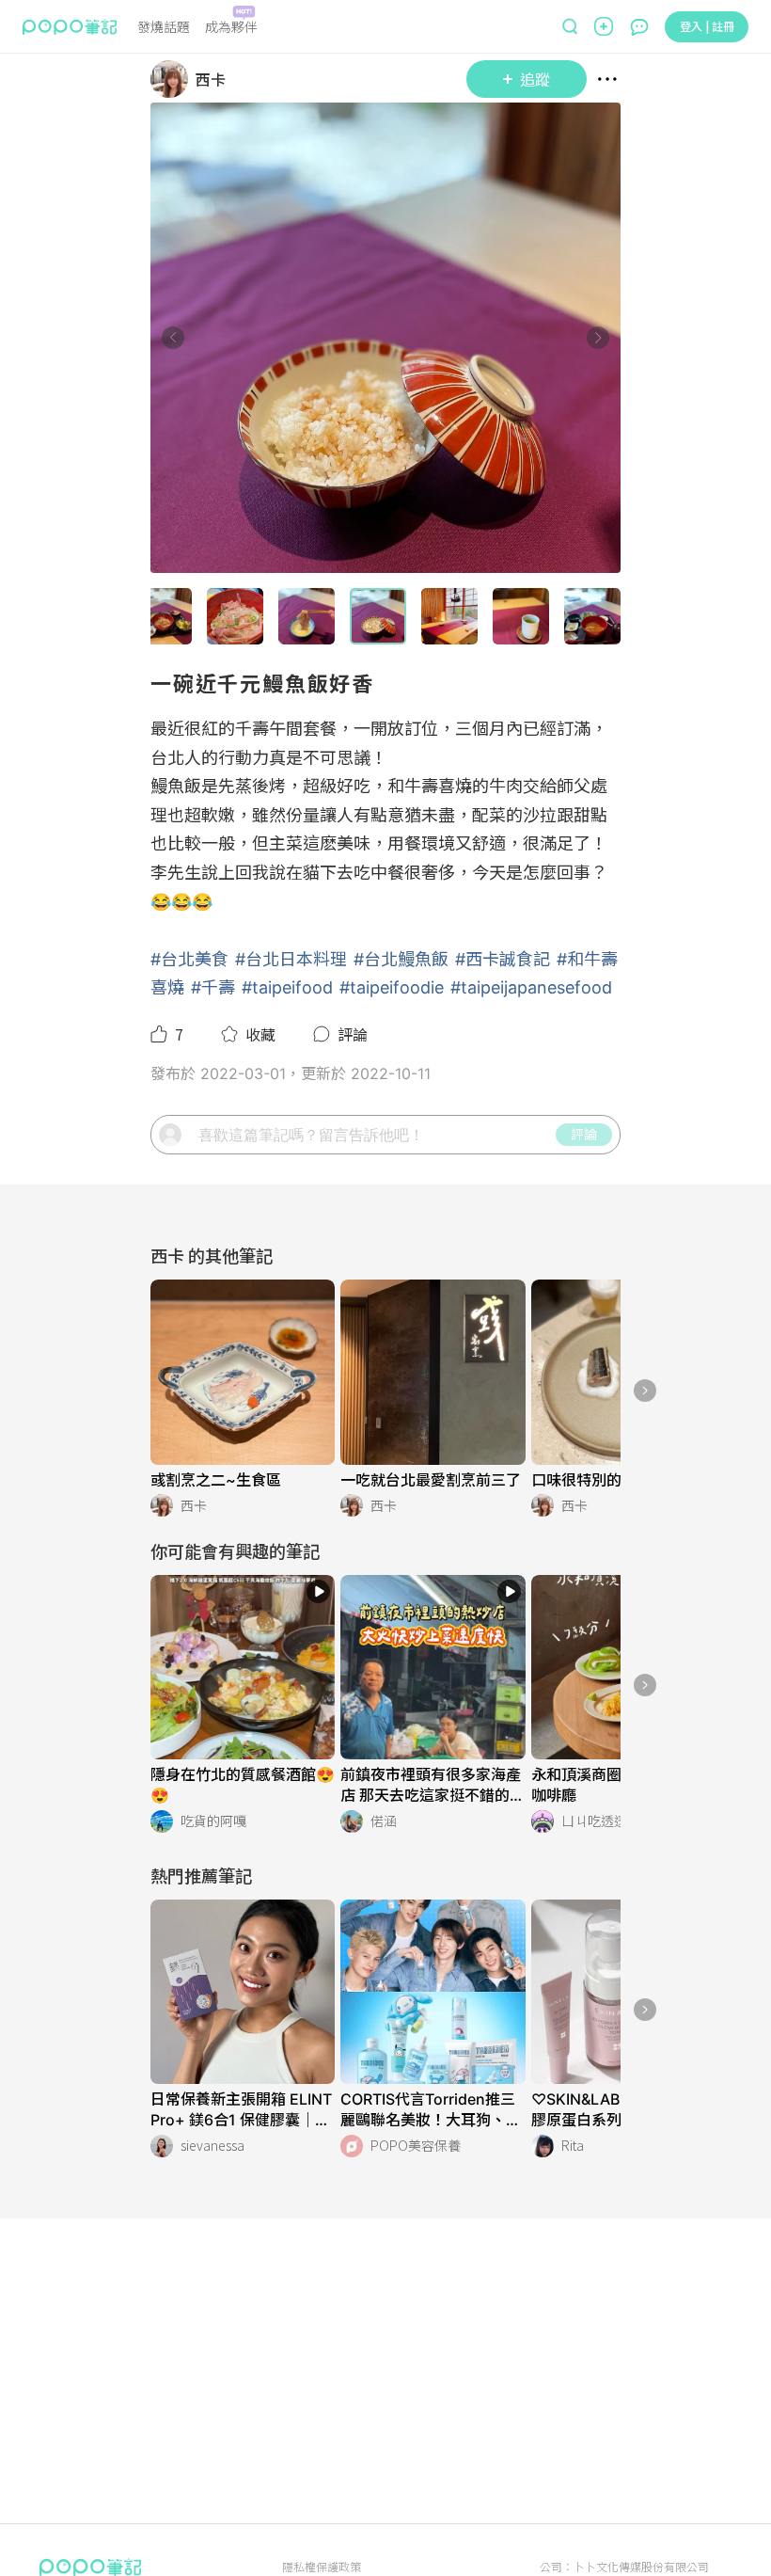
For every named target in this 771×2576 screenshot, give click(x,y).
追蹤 (535, 79)
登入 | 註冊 (707, 26)
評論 (584, 1134)
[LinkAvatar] (173, 79)
